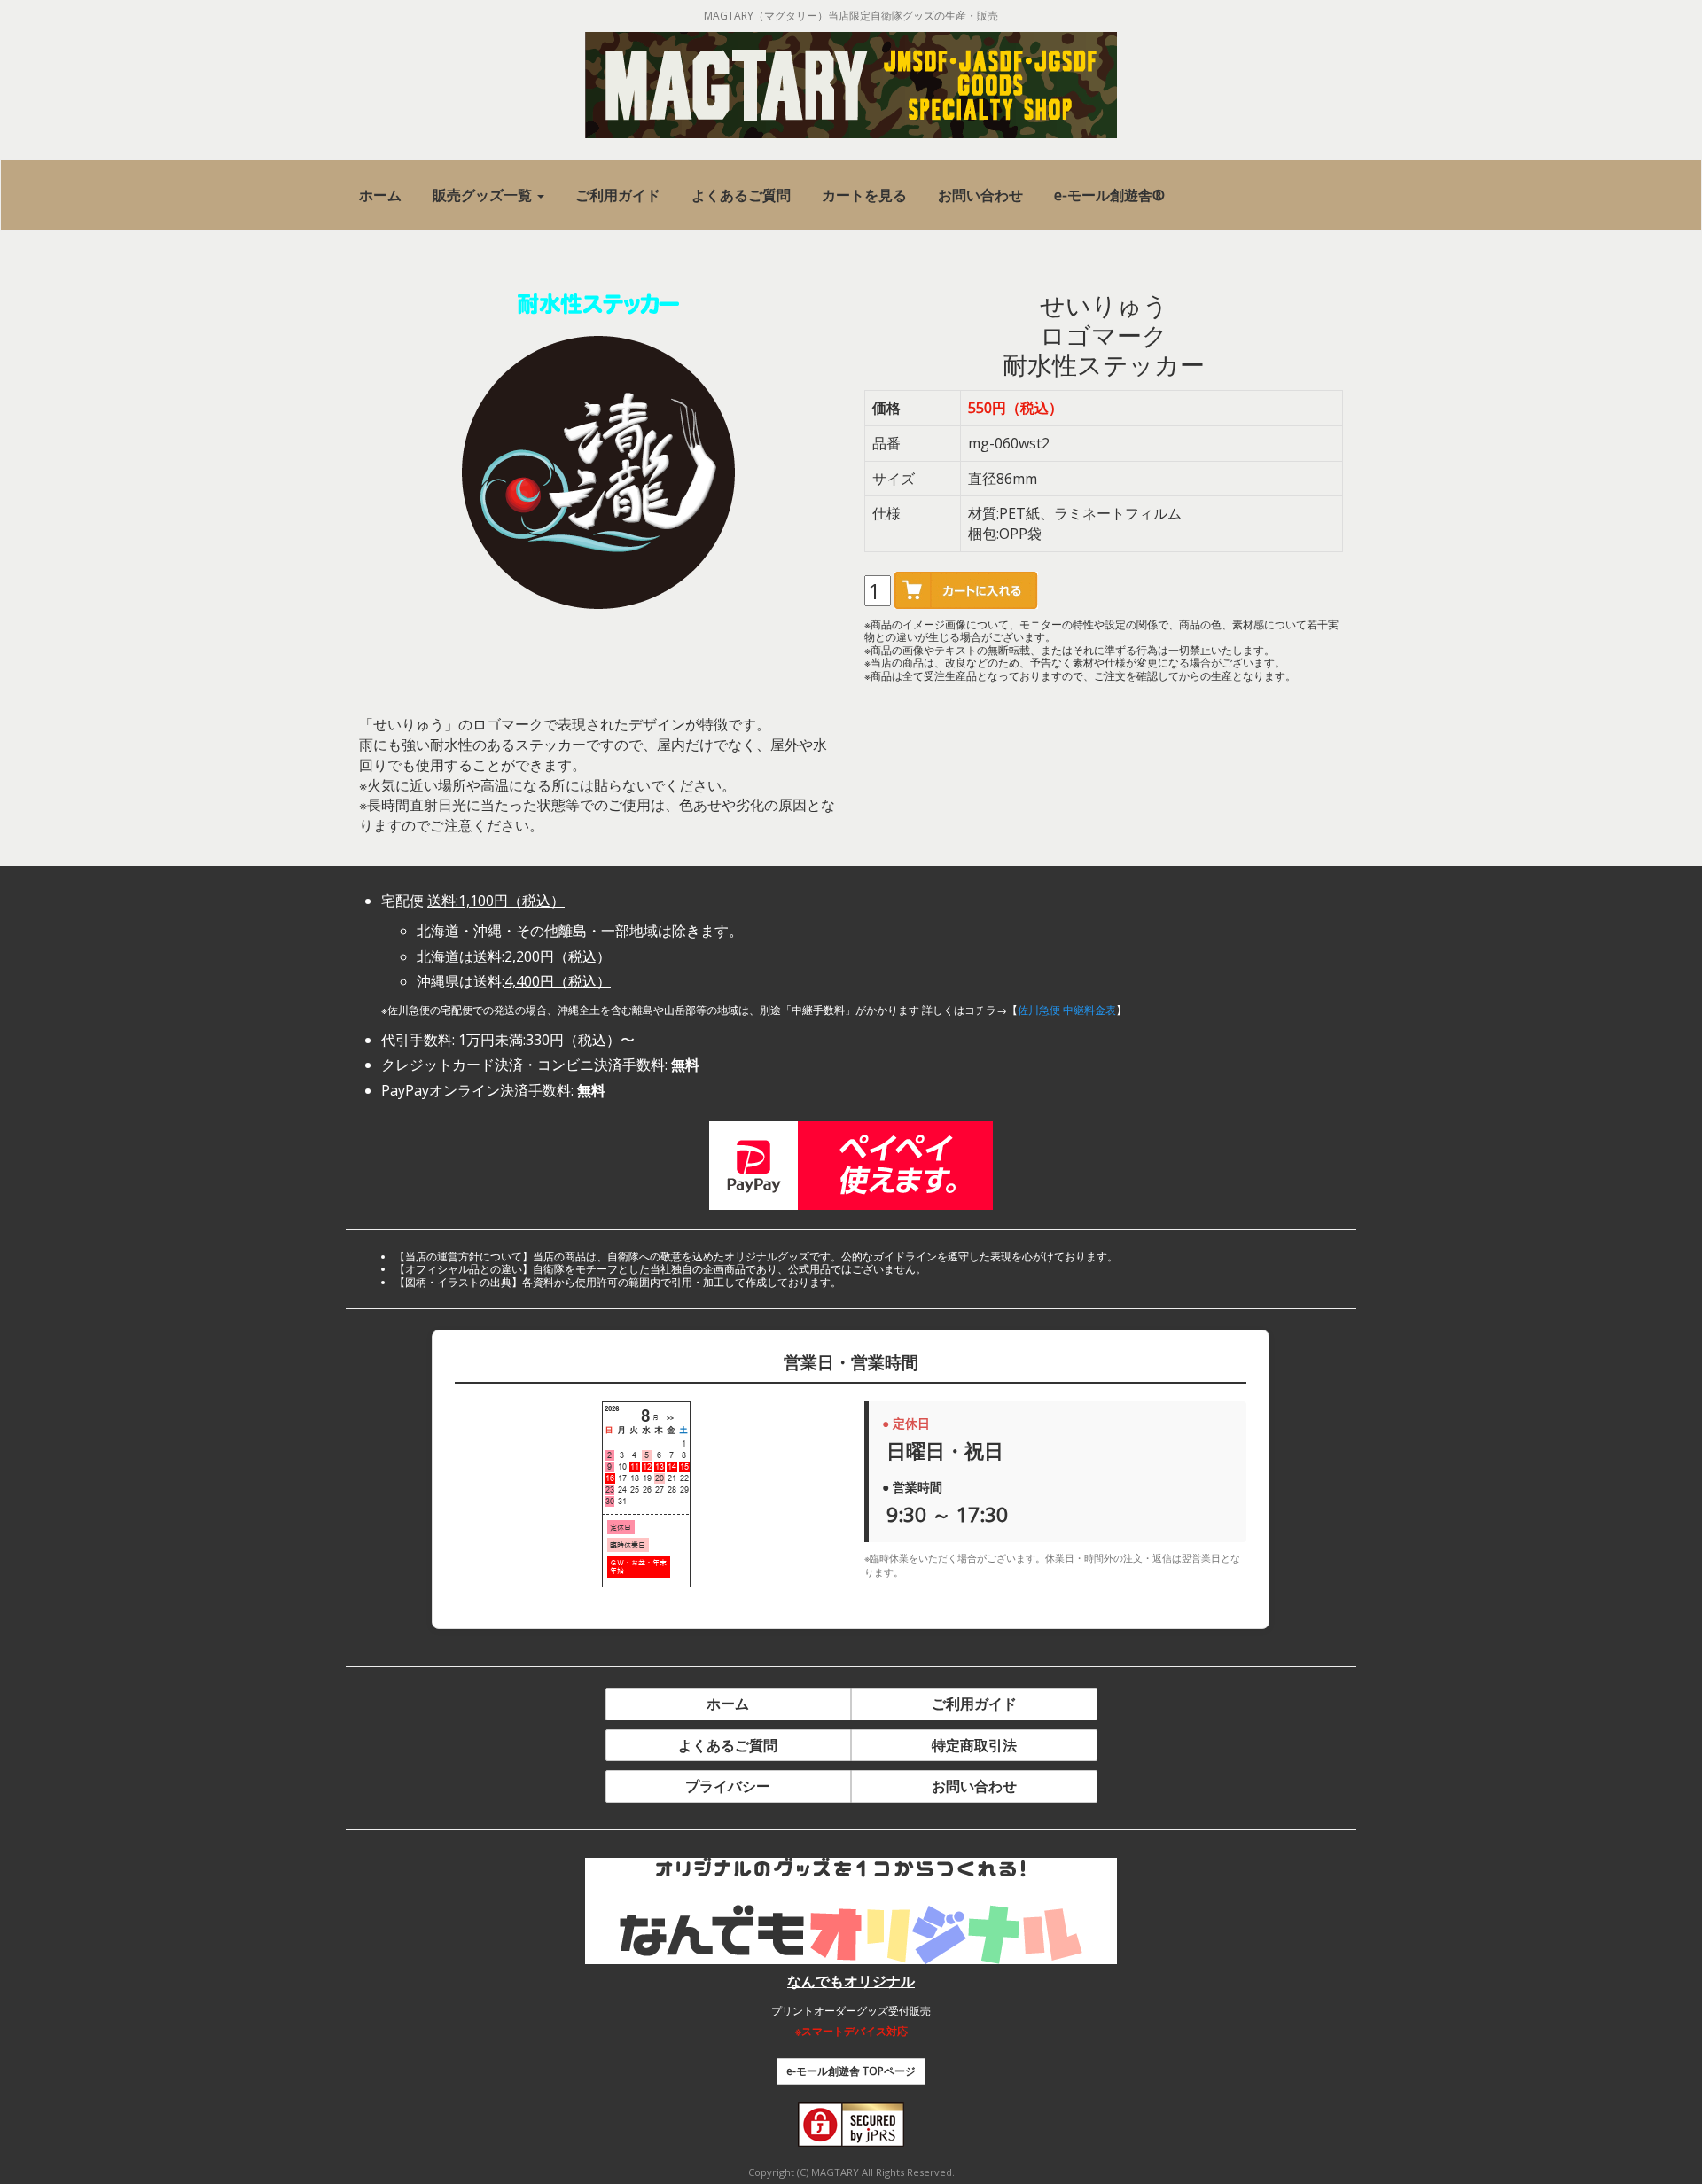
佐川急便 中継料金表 (1067, 1010)
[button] (488, 195)
